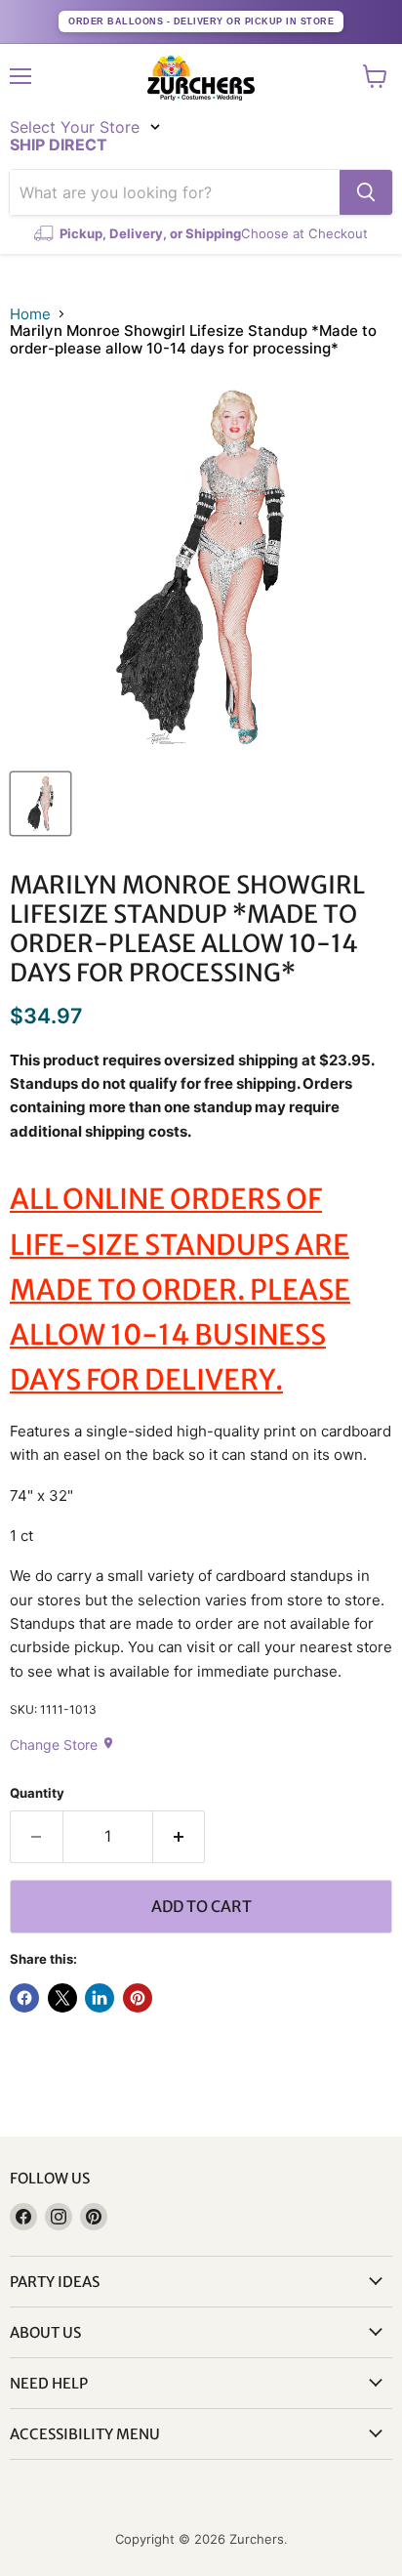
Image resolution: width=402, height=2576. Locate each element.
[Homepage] (201, 78)
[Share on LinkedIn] (100, 1998)
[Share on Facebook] (24, 1998)
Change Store (62, 1745)
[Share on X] (62, 1998)
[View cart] (375, 76)
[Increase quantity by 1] (180, 1837)
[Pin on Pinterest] (138, 1998)
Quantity (37, 1793)
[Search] (366, 192)
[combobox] (175, 192)
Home (30, 314)
